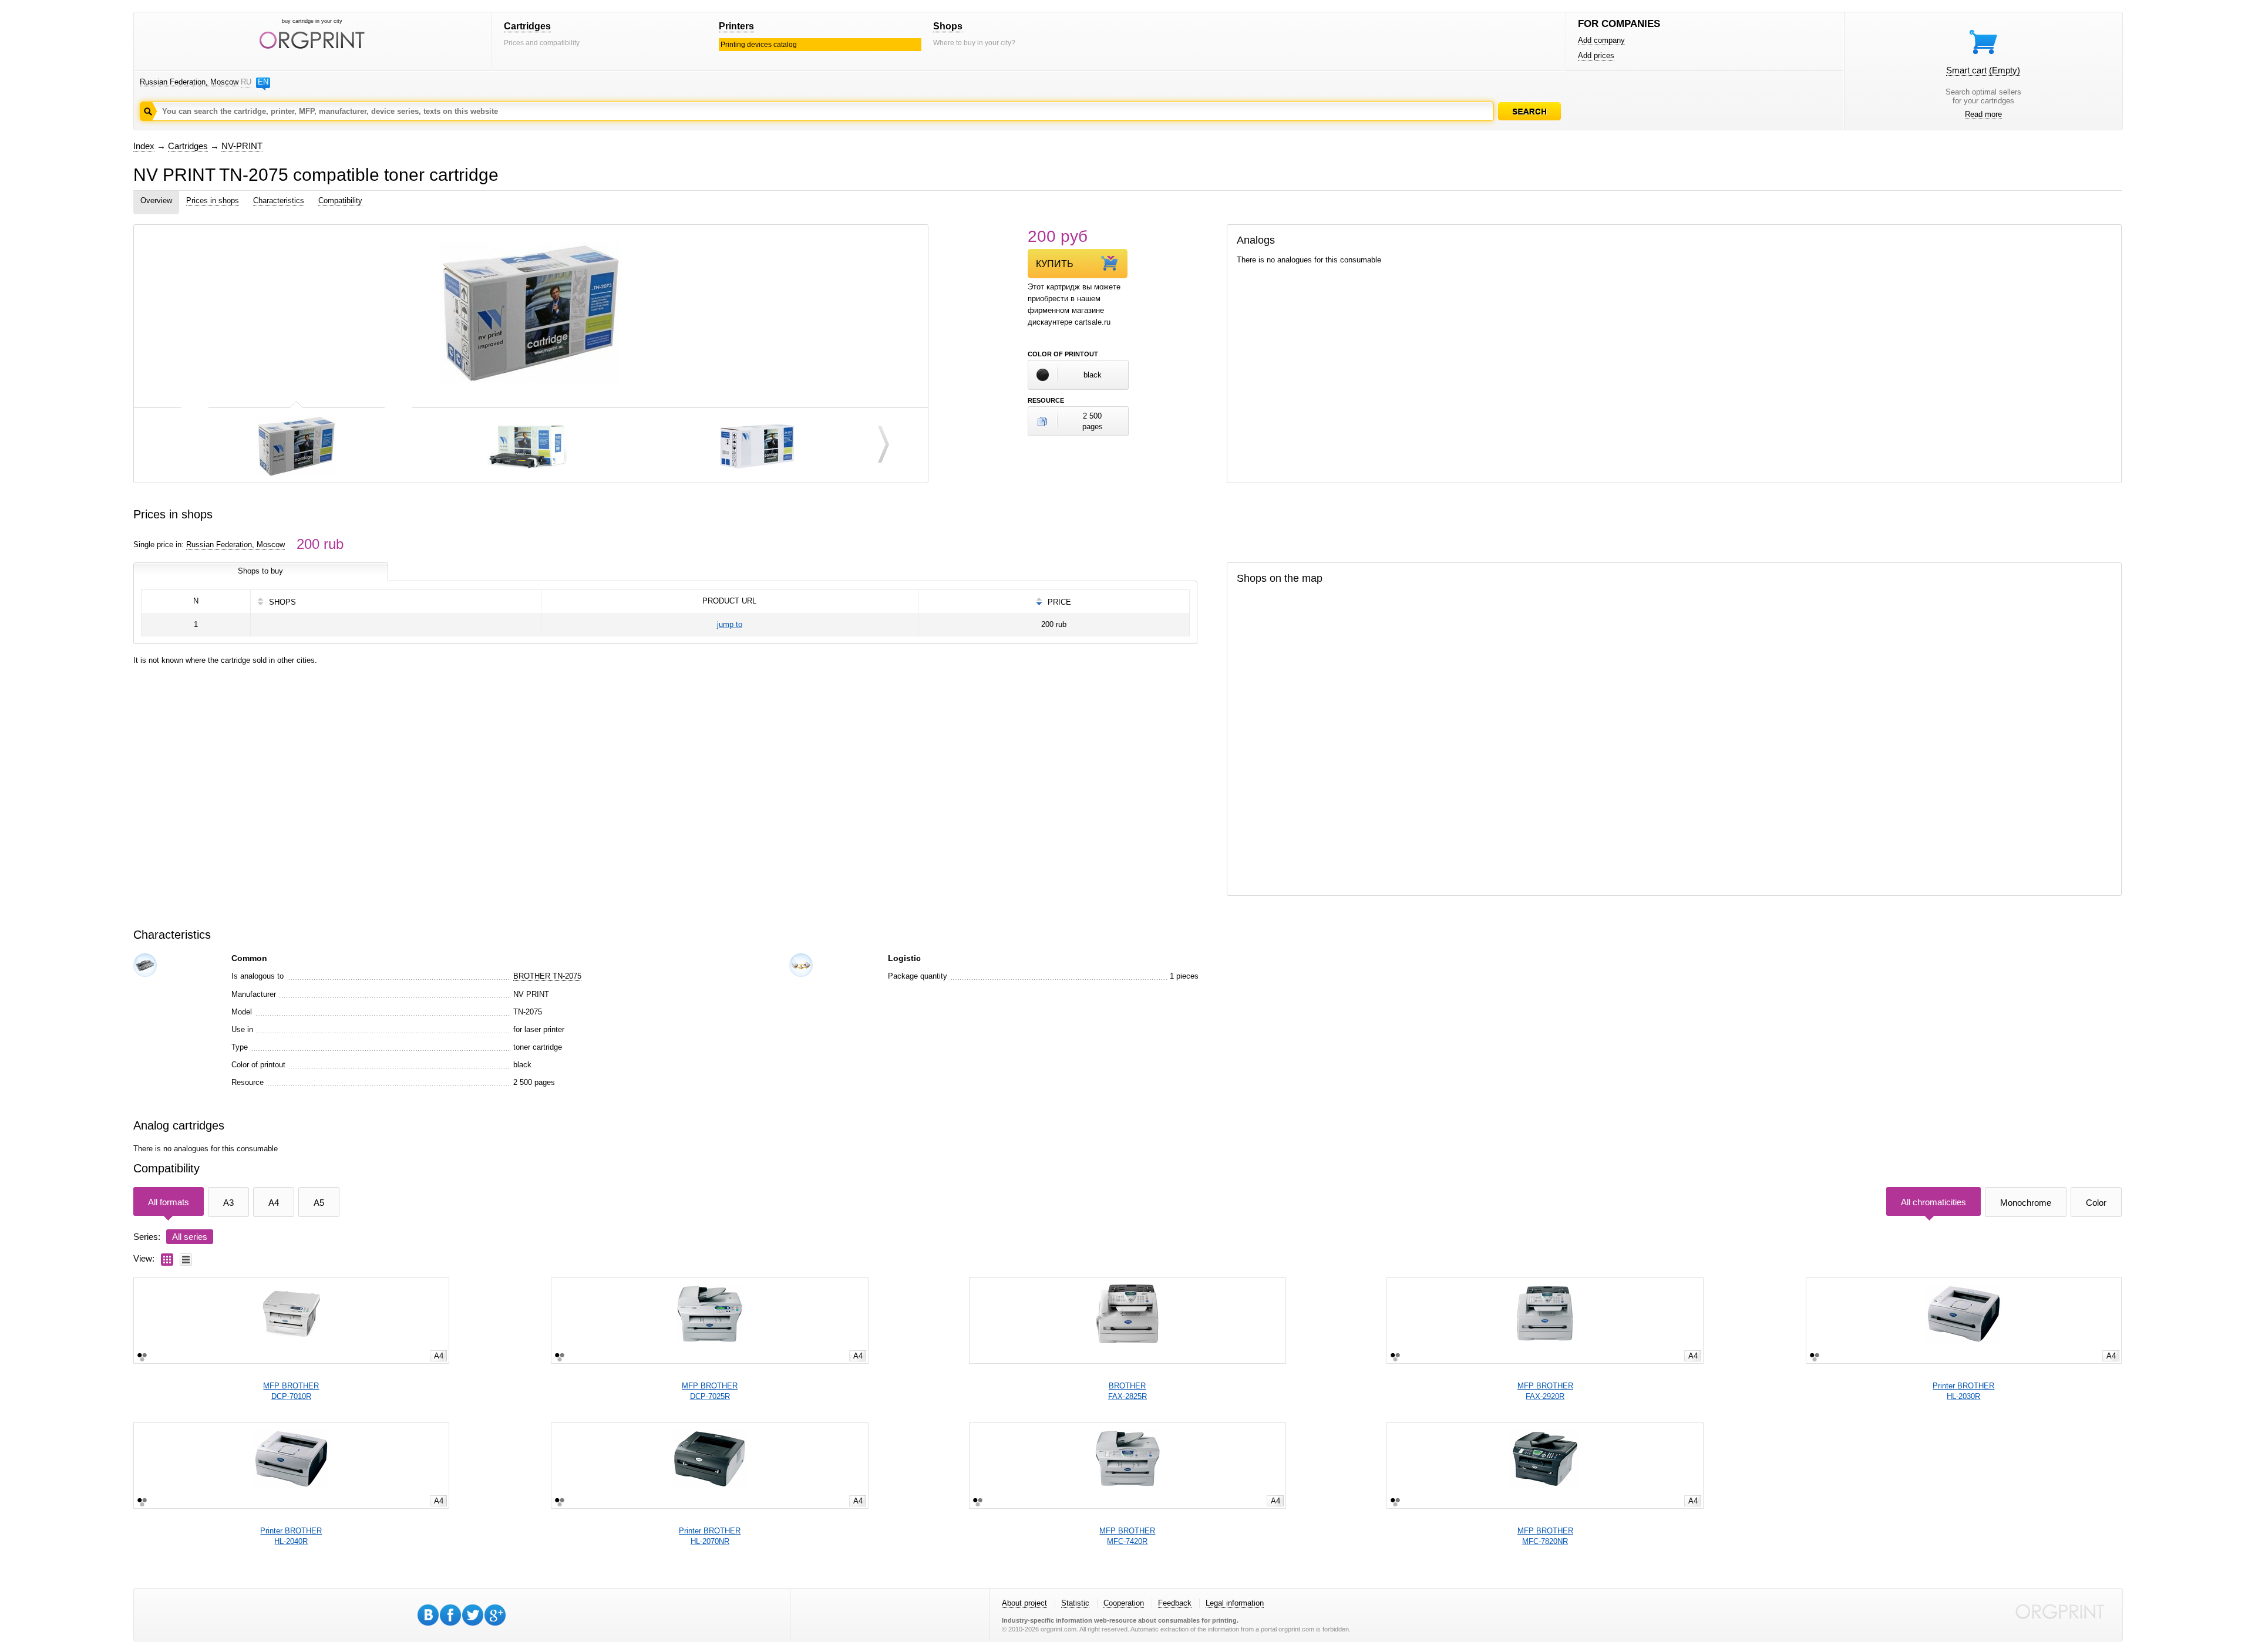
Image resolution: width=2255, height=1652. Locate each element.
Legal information (1235, 1603)
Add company (1601, 40)
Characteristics (279, 200)
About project (1024, 1603)
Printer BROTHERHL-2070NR (710, 1536)
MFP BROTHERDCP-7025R (710, 1391)
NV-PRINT (242, 146)
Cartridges (527, 26)
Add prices (1596, 55)
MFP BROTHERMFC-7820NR (1545, 1536)
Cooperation (1124, 1603)
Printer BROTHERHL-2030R (1963, 1391)
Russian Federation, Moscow (189, 82)
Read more (1983, 114)
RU (246, 82)
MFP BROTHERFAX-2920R (1545, 1391)
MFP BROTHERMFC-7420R (1127, 1536)
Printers (736, 26)
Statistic (1075, 1603)
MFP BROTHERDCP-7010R (291, 1391)
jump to (730, 624)
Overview (156, 200)
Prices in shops (213, 200)
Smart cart (1983, 70)
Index (144, 146)
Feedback (1175, 1603)
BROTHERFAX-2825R (1127, 1391)
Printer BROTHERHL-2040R (291, 1536)
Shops (948, 26)
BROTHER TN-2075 (547, 976)
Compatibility (340, 200)
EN (263, 82)
